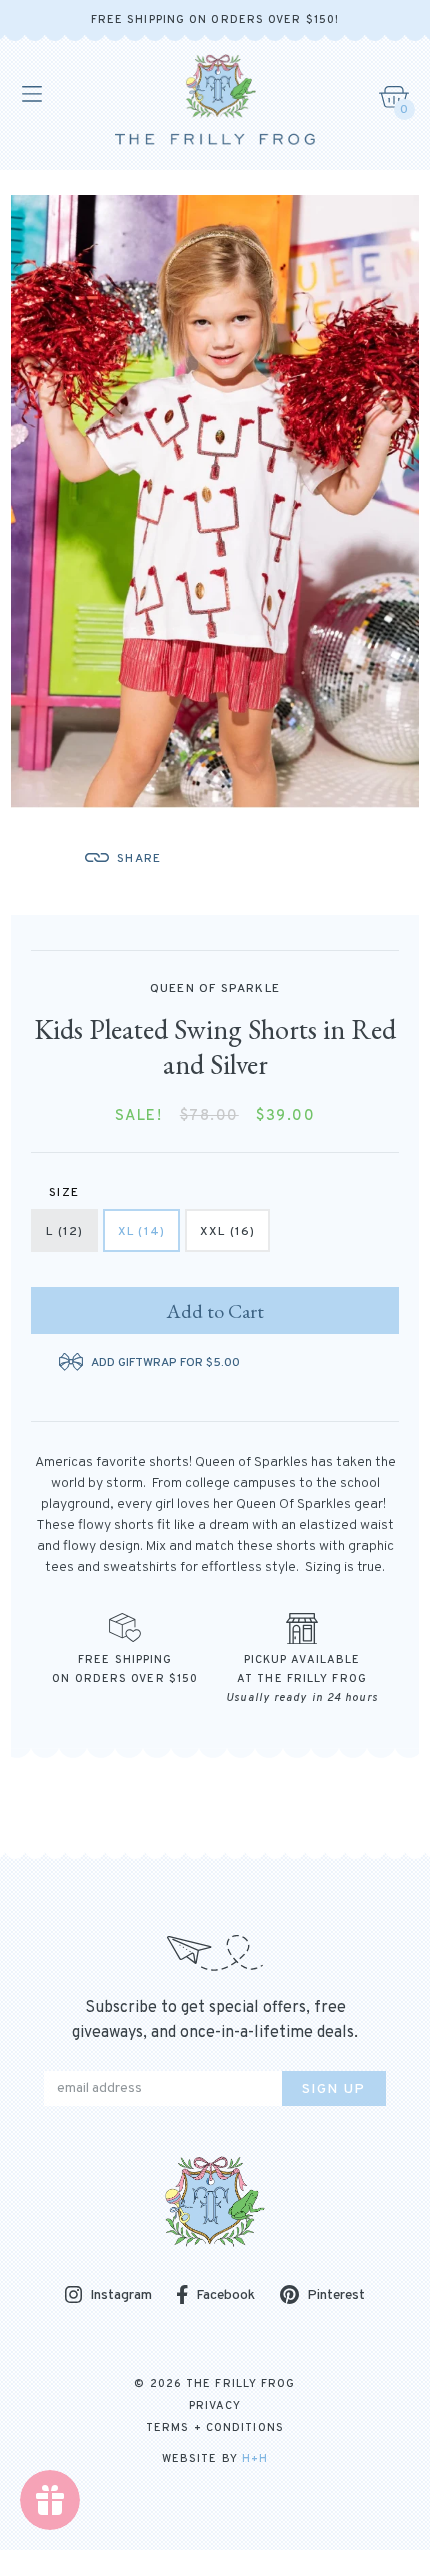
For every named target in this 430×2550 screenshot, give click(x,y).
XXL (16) (228, 1232)
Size (64, 1193)
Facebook (225, 2295)
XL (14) (141, 1232)
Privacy (215, 2406)
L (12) (64, 1232)
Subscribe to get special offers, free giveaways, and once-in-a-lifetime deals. (215, 2020)
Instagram (121, 2296)
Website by (215, 2459)
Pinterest (336, 2295)
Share (139, 859)
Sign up (334, 2089)
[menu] (30, 94)
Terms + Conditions (215, 2428)
